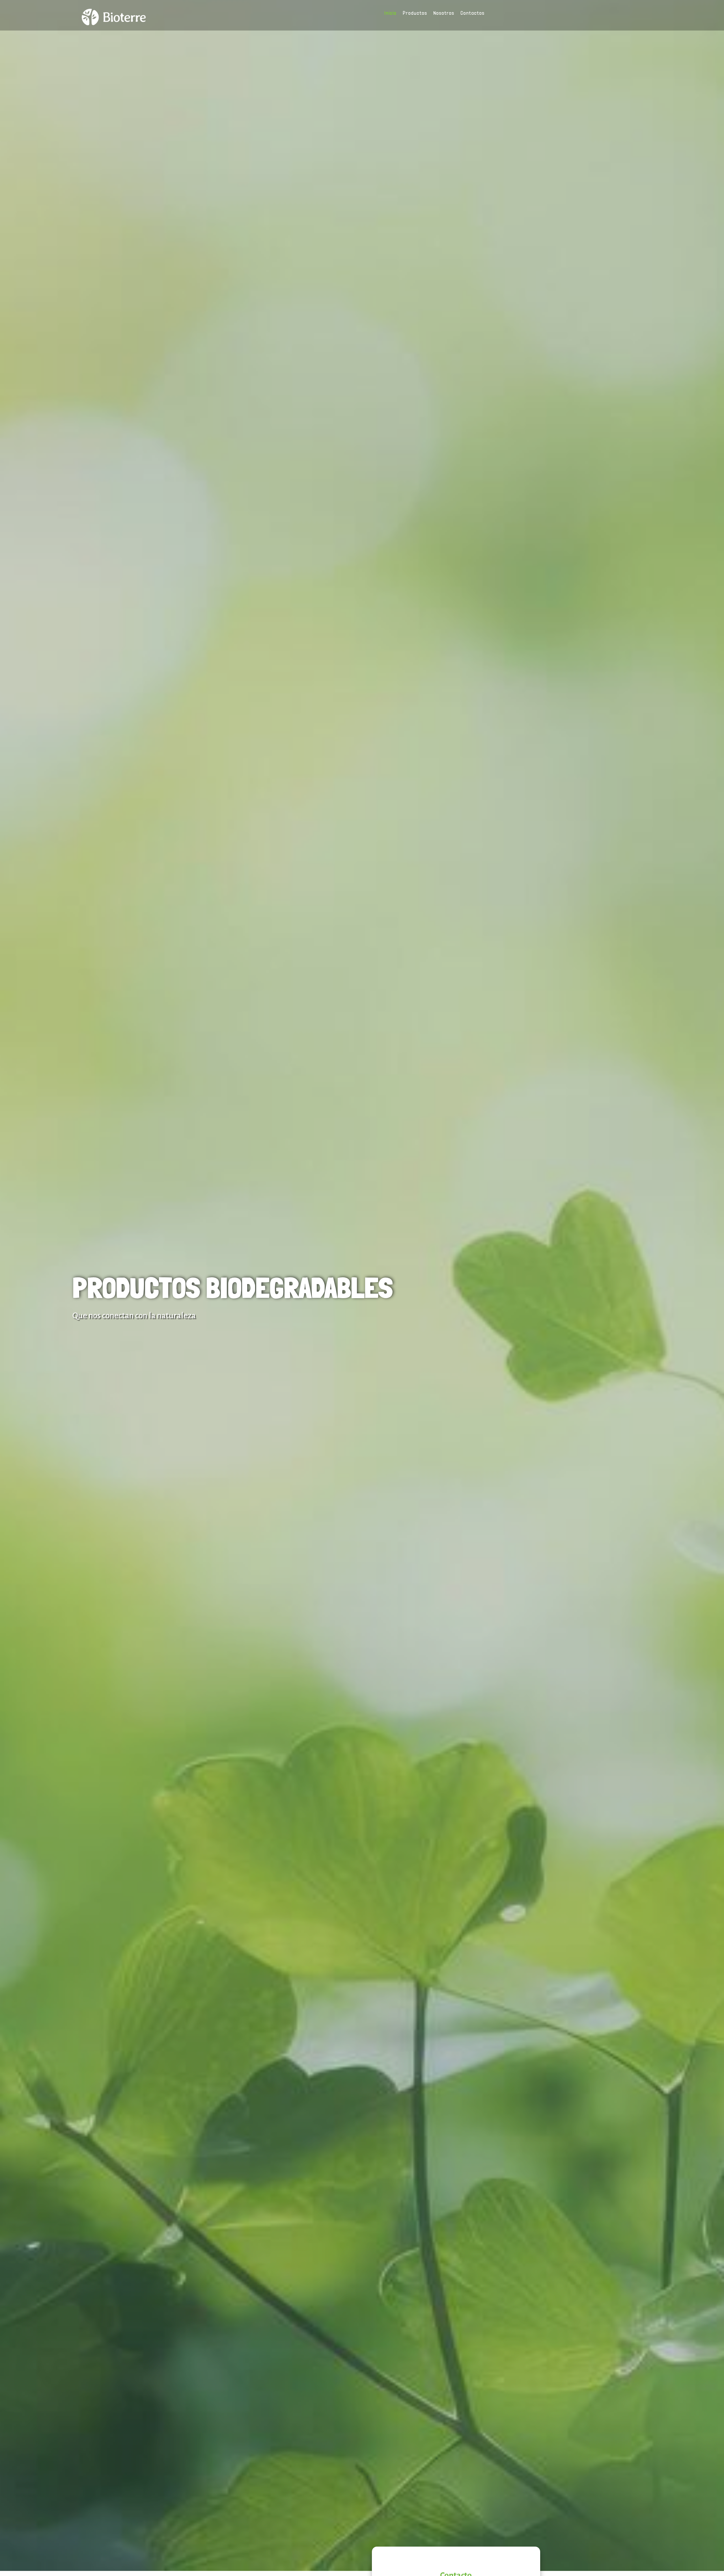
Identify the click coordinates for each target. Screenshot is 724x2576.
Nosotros (444, 13)
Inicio (390, 13)
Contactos (472, 13)
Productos (415, 13)
